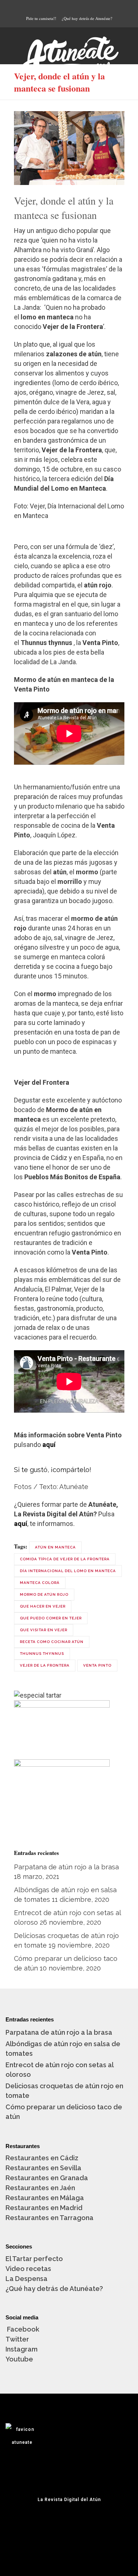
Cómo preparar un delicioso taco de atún (64, 2112)
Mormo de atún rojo (44, 1594)
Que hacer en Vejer (43, 1606)
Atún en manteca (55, 1547)
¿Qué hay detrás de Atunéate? (87, 18)
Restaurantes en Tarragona (49, 2218)
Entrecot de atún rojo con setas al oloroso (59, 2070)
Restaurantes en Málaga (45, 2198)
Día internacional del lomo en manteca (68, 1571)
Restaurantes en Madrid (44, 2208)
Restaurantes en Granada (47, 2178)
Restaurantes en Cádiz (42, 2158)
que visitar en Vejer (44, 1630)
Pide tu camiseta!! (41, 18)
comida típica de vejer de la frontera (65, 1559)
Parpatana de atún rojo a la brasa (66, 1867)
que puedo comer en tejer (51, 1618)
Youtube (19, 2359)
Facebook (22, 2329)
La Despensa (26, 2279)
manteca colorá (40, 1583)
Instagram (22, 2349)
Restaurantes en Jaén (40, 2188)
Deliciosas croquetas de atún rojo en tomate (64, 2091)
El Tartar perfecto (34, 2259)
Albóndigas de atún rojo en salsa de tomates (63, 2049)
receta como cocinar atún (52, 1642)
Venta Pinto (97, 1665)
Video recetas (28, 2269)
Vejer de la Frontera (45, 1665)
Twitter (17, 2339)
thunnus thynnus (42, 1654)
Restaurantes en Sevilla (43, 2168)
